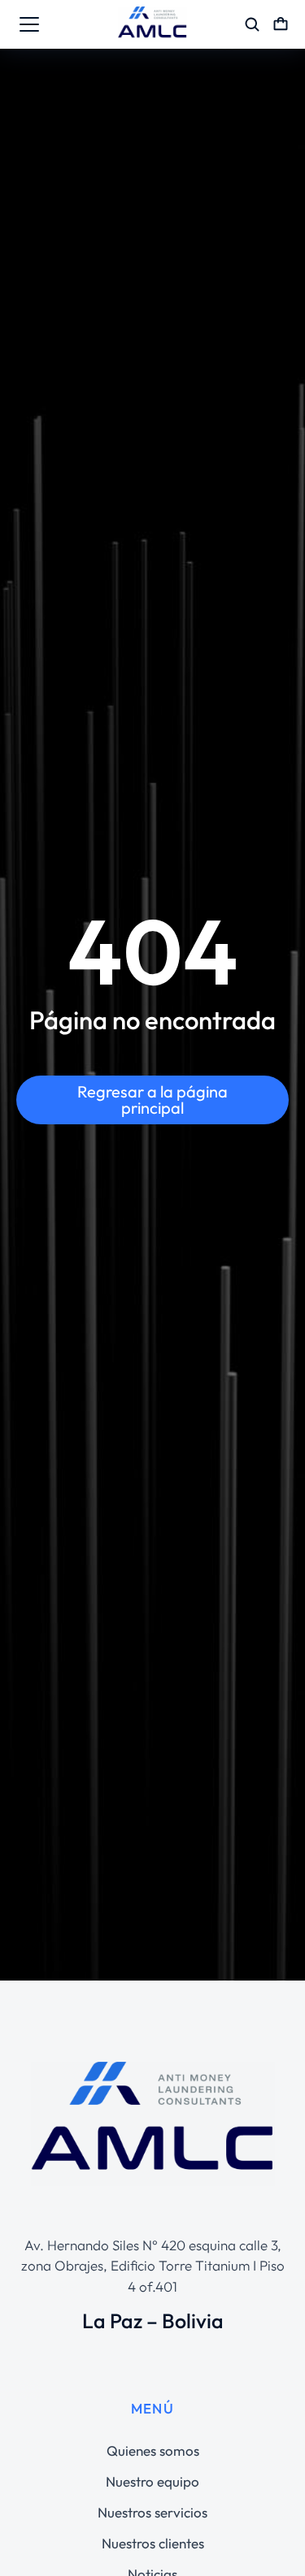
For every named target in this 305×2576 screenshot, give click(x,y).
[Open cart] (281, 24)
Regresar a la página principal (152, 1100)
